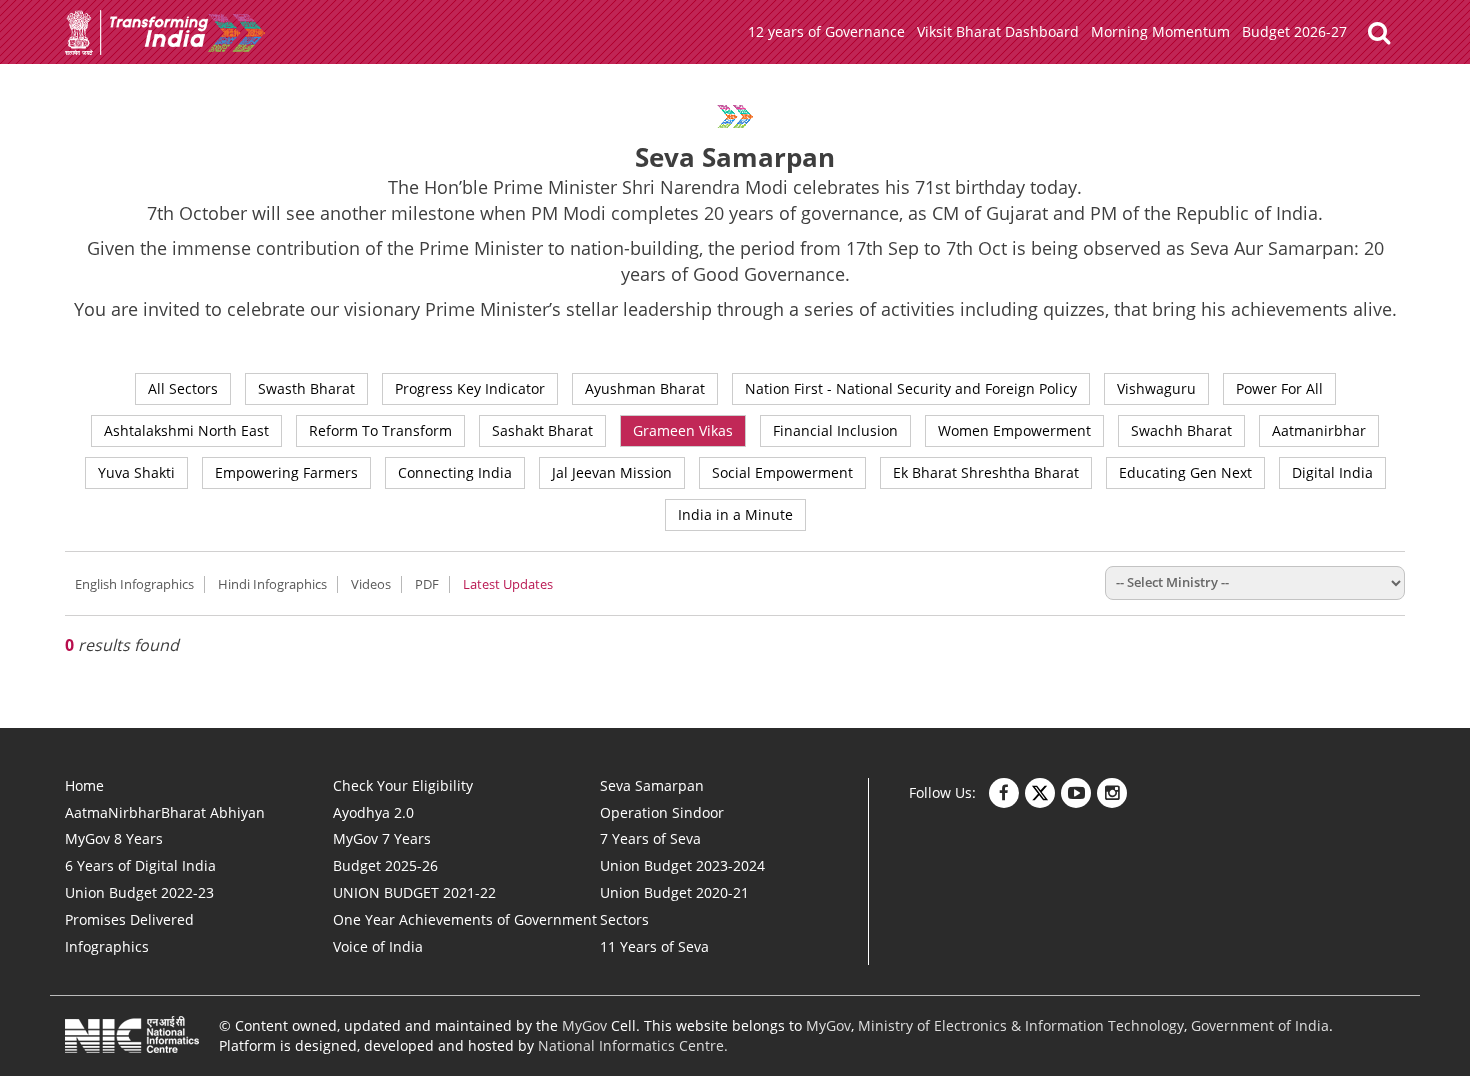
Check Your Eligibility (403, 785)
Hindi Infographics (272, 584)
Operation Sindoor (662, 812)
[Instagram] (1112, 793)
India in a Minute (735, 514)
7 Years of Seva (650, 838)
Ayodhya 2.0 (373, 812)
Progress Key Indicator (470, 388)
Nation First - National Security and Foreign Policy (911, 388)
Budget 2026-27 (1294, 31)
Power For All (1279, 388)
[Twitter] (1040, 793)
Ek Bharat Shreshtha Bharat (986, 472)
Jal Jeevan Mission (612, 472)
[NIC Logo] (132, 1040)
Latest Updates (508, 584)
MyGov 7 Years (382, 838)
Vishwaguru (1156, 388)
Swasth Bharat (306, 388)
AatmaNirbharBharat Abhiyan (165, 812)
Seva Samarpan (652, 785)
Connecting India (455, 472)
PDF (427, 584)
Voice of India (378, 946)
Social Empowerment (782, 472)
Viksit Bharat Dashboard (998, 31)
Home (84, 785)
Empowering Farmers (286, 472)
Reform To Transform (380, 430)
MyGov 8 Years (114, 838)
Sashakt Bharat (542, 430)
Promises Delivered (129, 919)
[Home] (165, 51)
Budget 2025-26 (385, 865)
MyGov (584, 1025)
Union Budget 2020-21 (674, 892)
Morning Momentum (1160, 31)
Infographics (107, 946)
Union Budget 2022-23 (139, 892)
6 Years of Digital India (140, 865)
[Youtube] (1076, 793)
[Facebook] (1004, 793)
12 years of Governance (826, 31)
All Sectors (183, 388)
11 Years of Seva (654, 946)
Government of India (1260, 1025)
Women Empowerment (1014, 430)
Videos (371, 584)
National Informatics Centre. (633, 1045)
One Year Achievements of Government (465, 919)
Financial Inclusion (835, 430)
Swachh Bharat (1181, 430)
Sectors (624, 919)
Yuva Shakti (136, 472)
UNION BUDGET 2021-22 (414, 892)
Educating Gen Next (1185, 472)
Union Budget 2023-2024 (682, 865)
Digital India (1332, 472)
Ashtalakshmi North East (186, 430)
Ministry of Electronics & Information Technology (1021, 1025)
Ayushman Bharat (645, 388)
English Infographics (134, 584)
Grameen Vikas (683, 430)
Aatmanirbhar (1319, 430)
